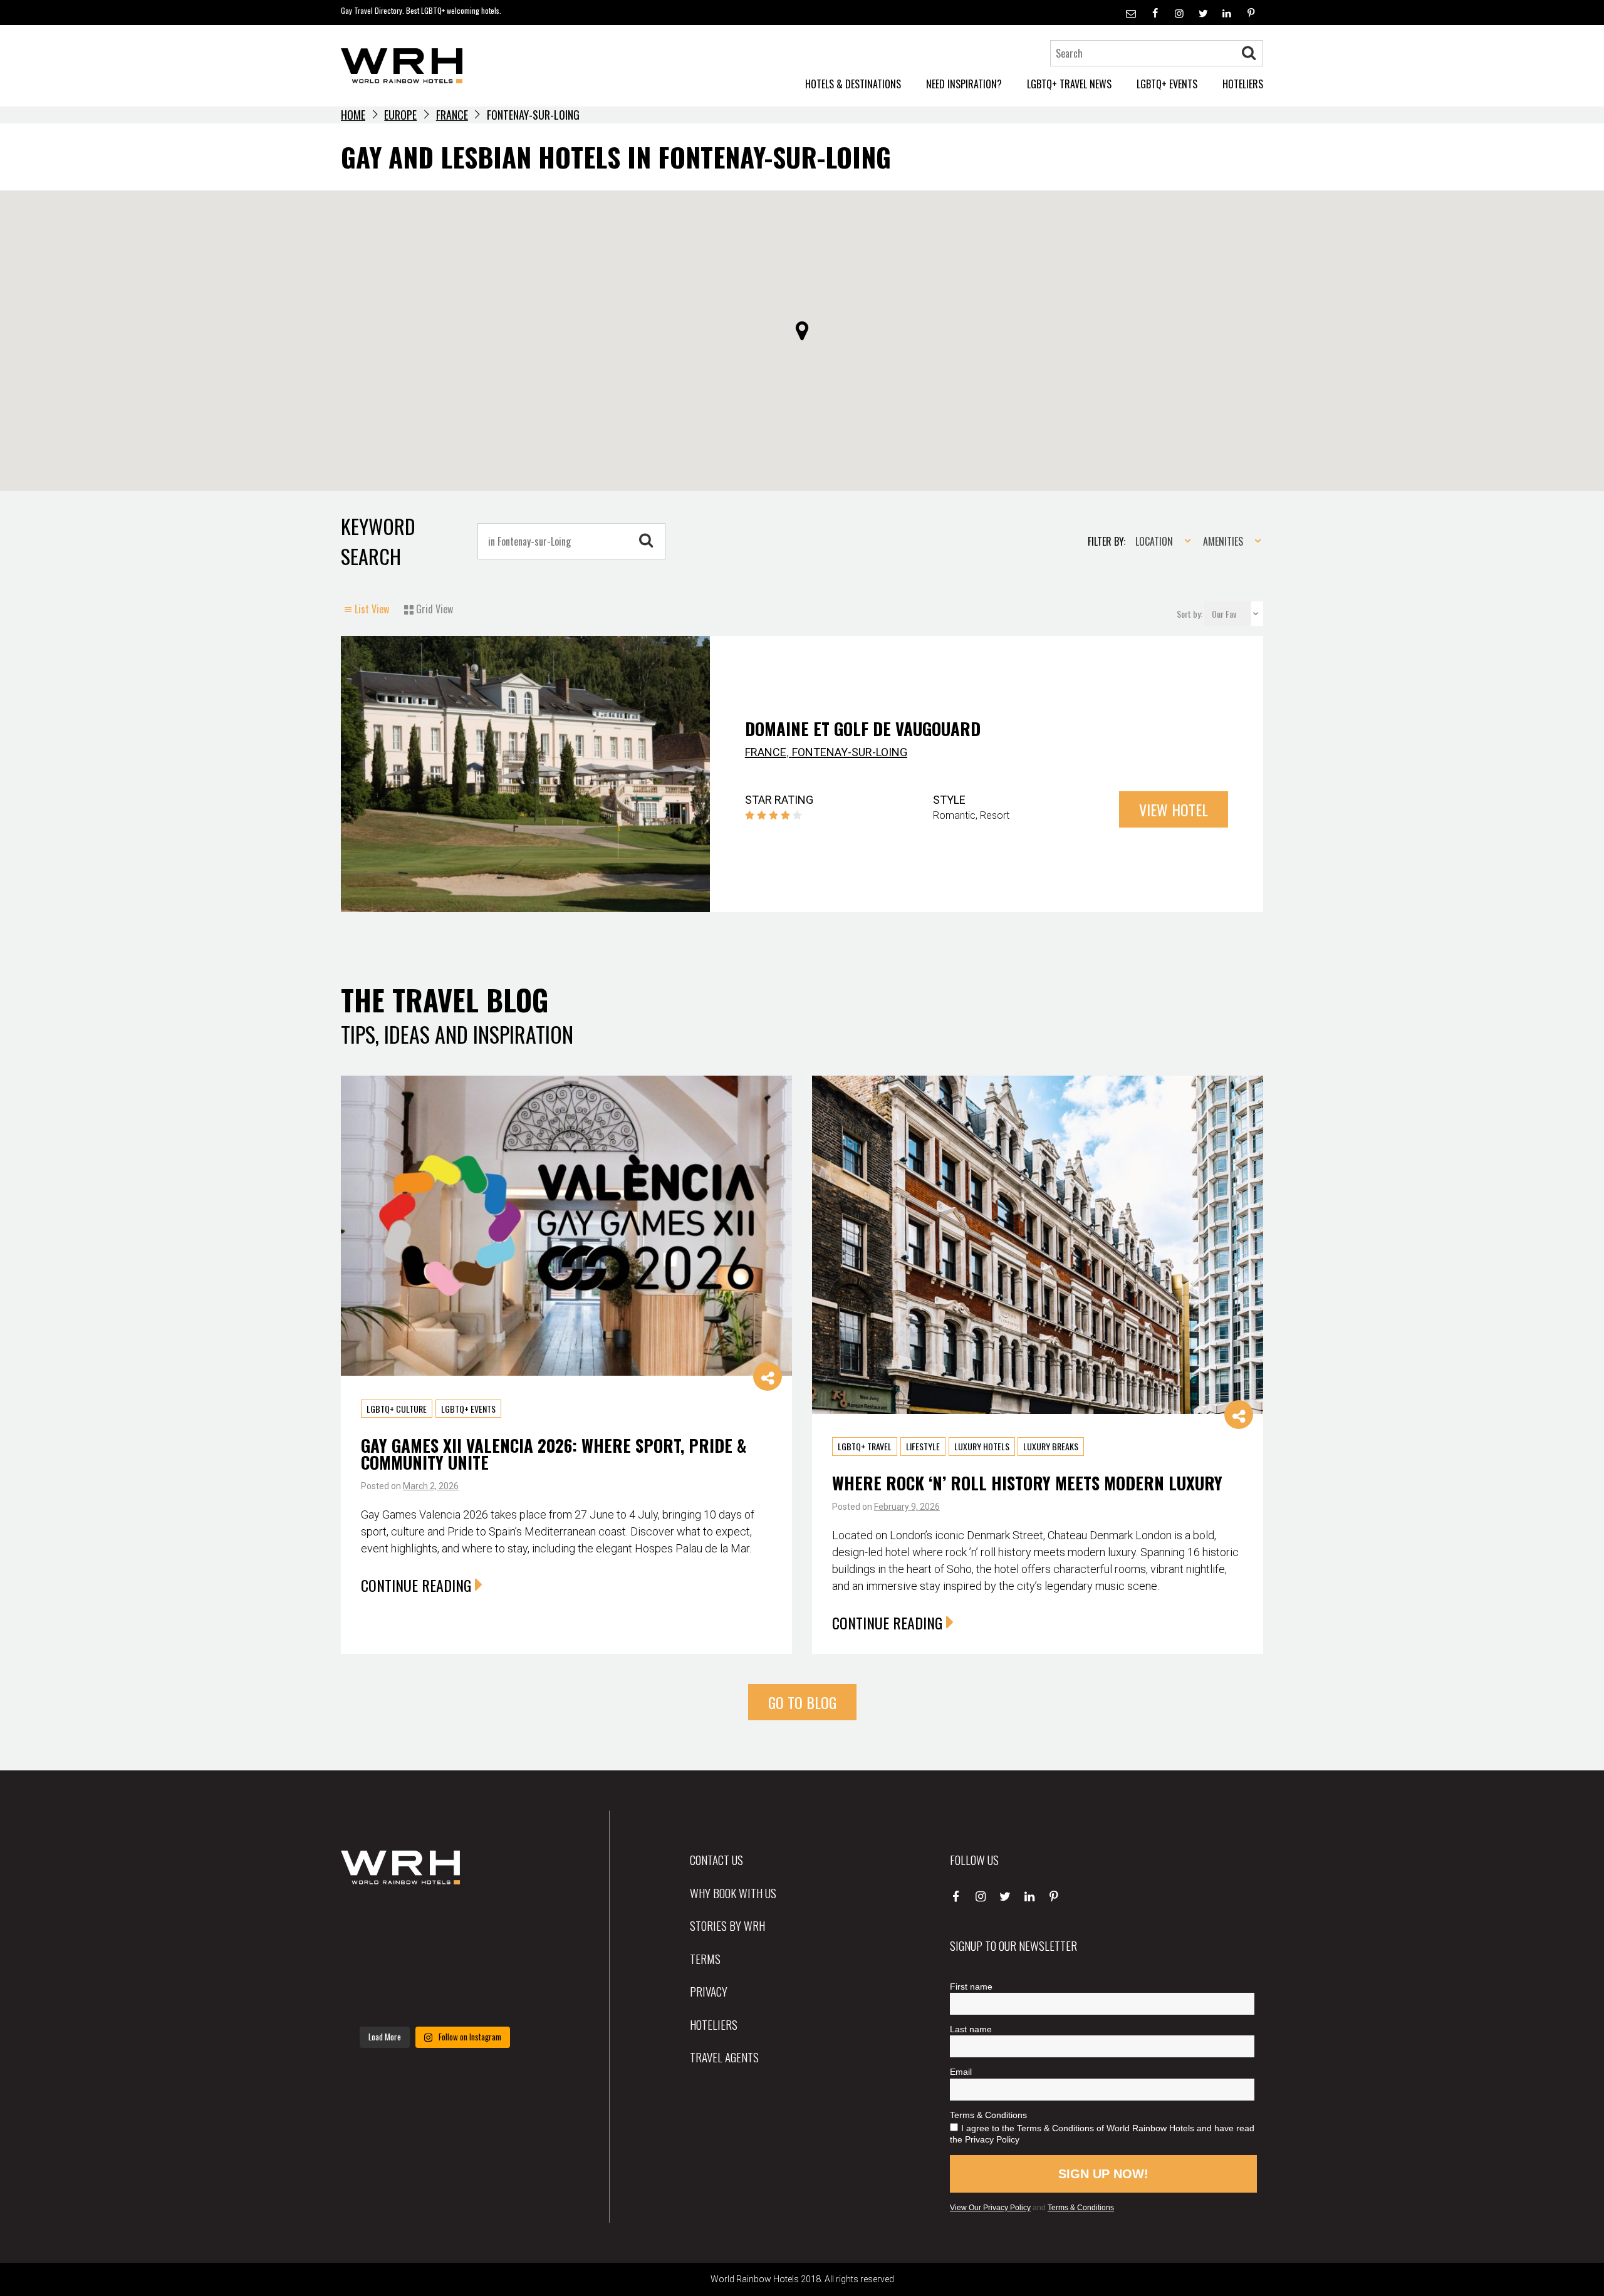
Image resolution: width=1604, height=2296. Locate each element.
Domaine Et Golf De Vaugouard (863, 729)
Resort (995, 815)
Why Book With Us (733, 1893)
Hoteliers (714, 2024)
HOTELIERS (1243, 84)
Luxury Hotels (982, 1446)
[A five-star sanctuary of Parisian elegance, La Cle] (370, 1961)
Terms (705, 1958)
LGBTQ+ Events (468, 1408)
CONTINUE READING (416, 1584)
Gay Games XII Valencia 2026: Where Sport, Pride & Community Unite (554, 1453)
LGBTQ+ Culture (397, 1408)
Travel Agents (724, 2057)
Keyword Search (378, 541)
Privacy (709, 1991)
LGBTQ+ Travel (865, 1446)
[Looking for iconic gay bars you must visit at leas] (435, 1961)
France (452, 115)
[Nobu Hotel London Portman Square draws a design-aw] (500, 1961)
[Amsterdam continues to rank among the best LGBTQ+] (500, 1921)
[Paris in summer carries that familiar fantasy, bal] (370, 2000)
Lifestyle (923, 1446)
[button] (802, 331)
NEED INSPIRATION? (964, 84)
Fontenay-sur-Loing (850, 752)
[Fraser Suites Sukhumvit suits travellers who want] (370, 1921)
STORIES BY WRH (727, 1925)
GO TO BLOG (802, 1702)
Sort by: (1190, 614)
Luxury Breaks (1051, 1446)
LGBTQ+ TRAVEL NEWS (1069, 84)
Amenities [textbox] (1223, 541)
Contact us (716, 1859)
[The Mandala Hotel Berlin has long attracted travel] (435, 1921)
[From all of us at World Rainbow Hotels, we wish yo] (435, 2000)
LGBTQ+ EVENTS (1167, 84)
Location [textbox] (1154, 541)
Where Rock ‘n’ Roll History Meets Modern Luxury (1027, 1483)
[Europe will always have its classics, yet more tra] (500, 2000)
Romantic (954, 815)
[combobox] (1159, 541)
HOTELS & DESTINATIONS (853, 84)
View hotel (1174, 809)
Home (353, 115)
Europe (400, 115)
